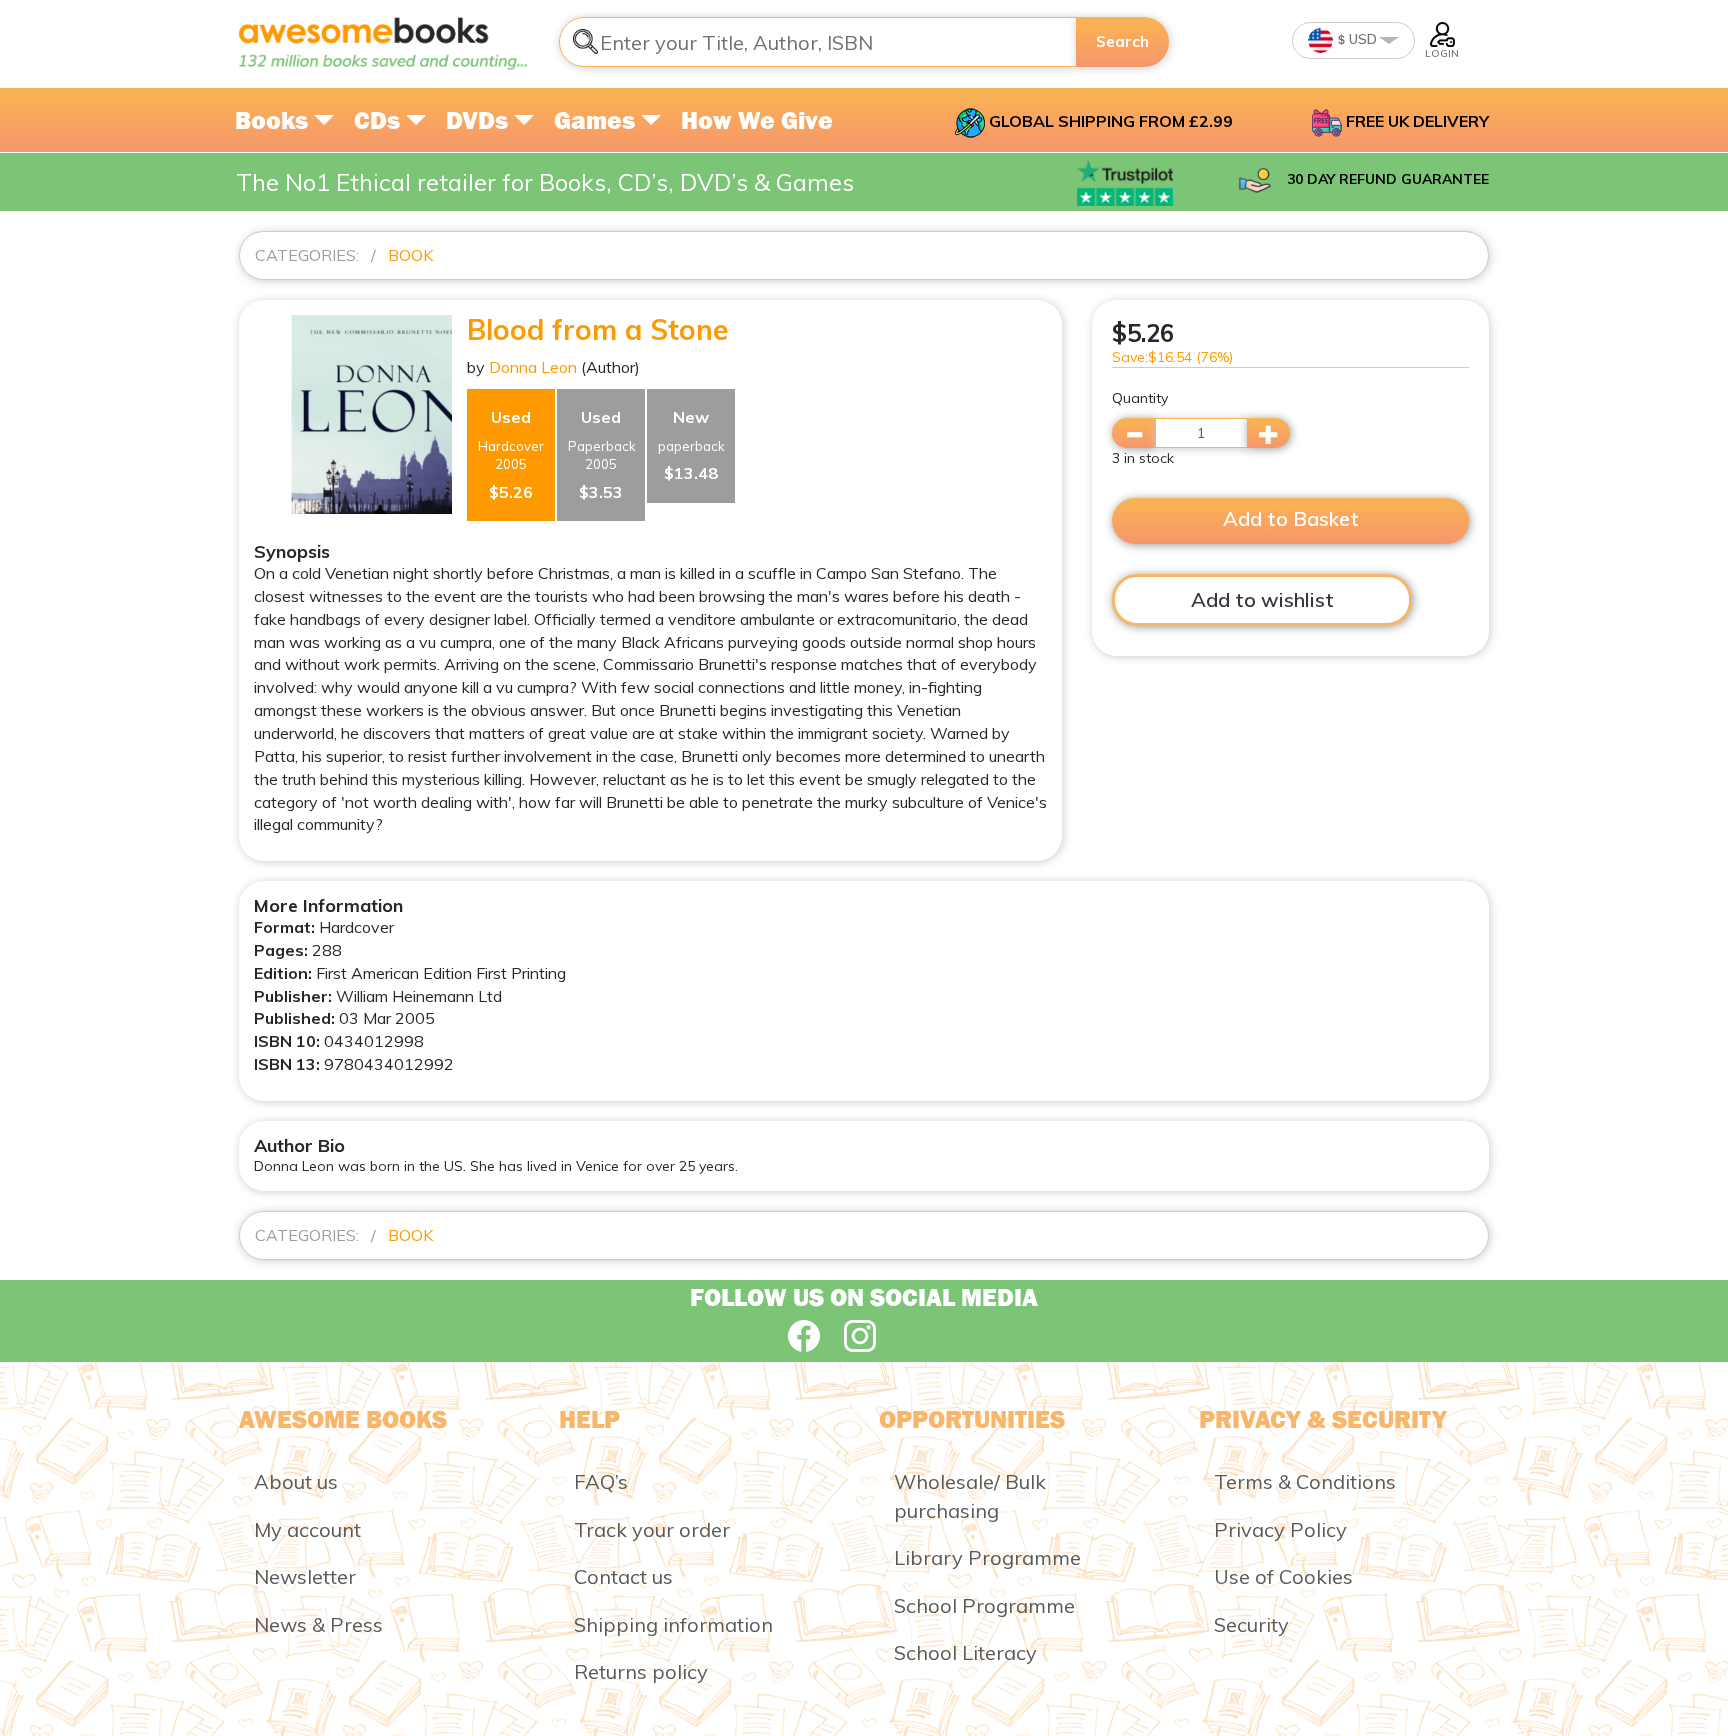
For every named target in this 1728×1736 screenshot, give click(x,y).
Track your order (652, 1529)
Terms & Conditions (1305, 1481)
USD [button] (1361, 39)
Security (1251, 1624)
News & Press (318, 1624)
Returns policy (641, 1671)
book (410, 255)
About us (296, 1481)
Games (597, 120)
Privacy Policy (1280, 1529)
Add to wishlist (1262, 599)
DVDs (480, 120)
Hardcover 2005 (511, 454)
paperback (691, 445)
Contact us (623, 1576)
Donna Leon (533, 367)
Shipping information (673, 1624)
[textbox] (818, 42)
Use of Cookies (1283, 1576)
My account (307, 1529)
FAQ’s (601, 1481)
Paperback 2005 (602, 454)
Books (274, 120)
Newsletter (305, 1576)
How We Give (757, 120)
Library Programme (987, 1557)
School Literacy (965, 1652)
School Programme (984, 1605)
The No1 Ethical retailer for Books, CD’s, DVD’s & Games (545, 182)
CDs (380, 120)
